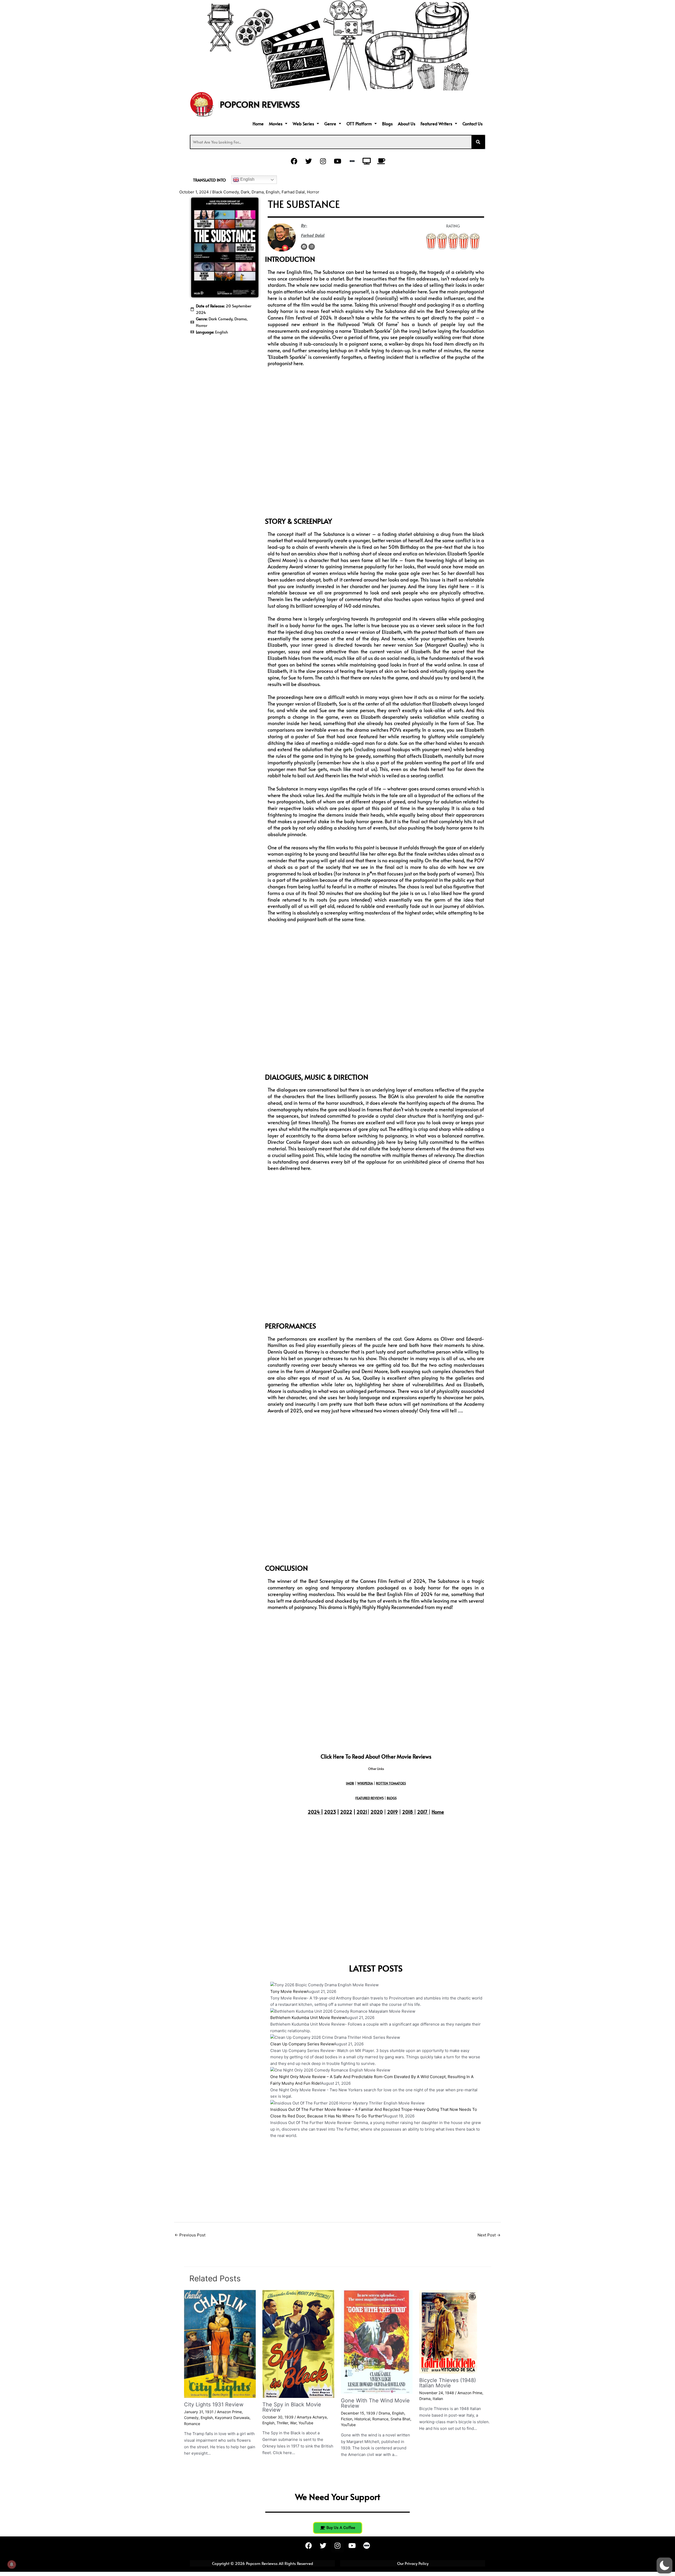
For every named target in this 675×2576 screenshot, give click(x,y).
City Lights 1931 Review (214, 2404)
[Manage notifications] (12, 2564)
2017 (422, 1812)
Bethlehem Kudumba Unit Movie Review (307, 2018)
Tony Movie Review (288, 1991)
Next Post (489, 2235)
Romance (192, 2424)
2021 (362, 1812)
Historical (362, 2419)
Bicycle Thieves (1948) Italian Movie (448, 2383)
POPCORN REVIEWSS (260, 104)
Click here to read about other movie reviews (376, 1756)
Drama (258, 192)
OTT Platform (359, 123)
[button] (278, 123)
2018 (408, 1812)
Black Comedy (225, 192)
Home (258, 123)
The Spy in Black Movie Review (292, 2407)
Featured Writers (436, 123)
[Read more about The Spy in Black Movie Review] (298, 2343)
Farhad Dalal (293, 192)
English (247, 179)
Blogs (387, 123)
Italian (438, 2399)
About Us (407, 123)
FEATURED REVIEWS (370, 1798)
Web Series (303, 123)
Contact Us (472, 123)
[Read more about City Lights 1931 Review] (220, 2343)
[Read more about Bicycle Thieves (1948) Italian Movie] (448, 2331)
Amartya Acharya (312, 2417)
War (293, 2423)
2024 (314, 1812)
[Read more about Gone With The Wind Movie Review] (377, 2342)
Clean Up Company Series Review (302, 2044)
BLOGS (392, 1798)
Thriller (282, 2423)
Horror (313, 192)
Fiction (347, 2419)
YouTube (306, 2423)
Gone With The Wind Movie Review (375, 2403)
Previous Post (190, 2235)
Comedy (191, 2418)
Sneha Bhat (400, 2419)
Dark (245, 192)
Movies (276, 123)
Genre (330, 123)
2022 (346, 1812)
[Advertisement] (225, 372)
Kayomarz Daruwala (232, 2418)
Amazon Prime (229, 2412)
